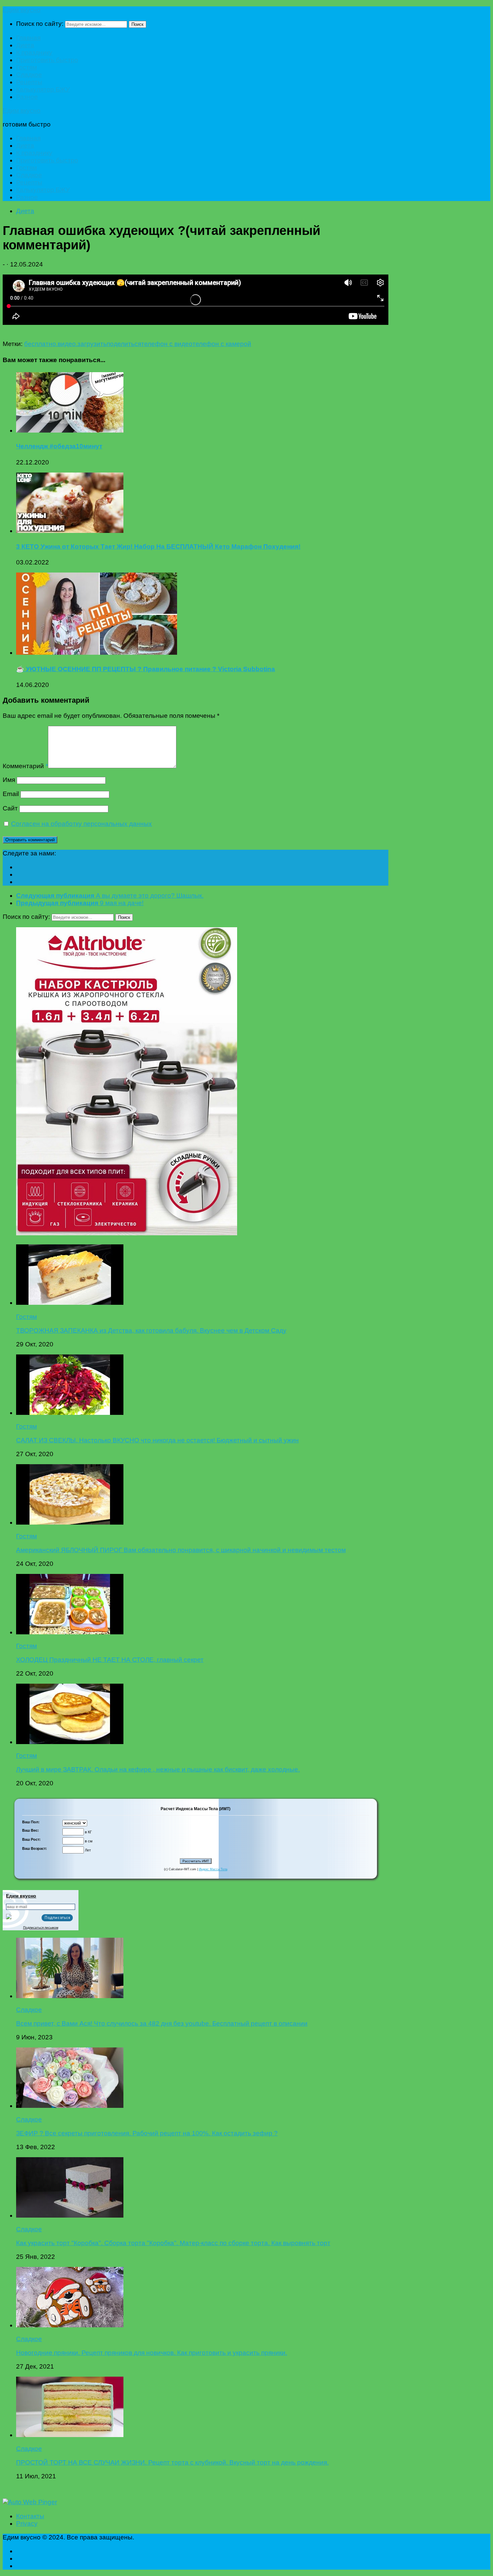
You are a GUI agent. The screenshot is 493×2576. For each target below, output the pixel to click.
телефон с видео (167, 344)
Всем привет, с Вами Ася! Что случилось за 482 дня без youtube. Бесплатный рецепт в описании (162, 2023)
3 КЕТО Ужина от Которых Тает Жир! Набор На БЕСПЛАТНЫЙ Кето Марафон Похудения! (158, 547)
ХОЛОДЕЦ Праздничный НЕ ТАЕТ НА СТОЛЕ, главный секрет (110, 1660)
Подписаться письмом (41, 1927)
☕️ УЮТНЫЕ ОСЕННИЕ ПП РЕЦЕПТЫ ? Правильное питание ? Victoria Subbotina (146, 669)
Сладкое (29, 75)
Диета (25, 45)
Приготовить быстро (47, 60)
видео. (68, 344)
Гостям (26, 67)
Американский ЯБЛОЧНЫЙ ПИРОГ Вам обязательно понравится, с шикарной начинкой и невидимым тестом (181, 1550)
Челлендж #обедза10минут (59, 446)
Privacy (27, 2523)
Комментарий (25, 766)
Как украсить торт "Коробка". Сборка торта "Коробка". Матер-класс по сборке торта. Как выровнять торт (173, 2243)
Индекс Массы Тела (213, 1869)
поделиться (124, 344)
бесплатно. (41, 344)
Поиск (138, 24)
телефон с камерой (222, 344)
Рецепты (29, 82)
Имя (9, 780)
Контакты (30, 2516)
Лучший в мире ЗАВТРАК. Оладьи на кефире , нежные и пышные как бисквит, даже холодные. (158, 1769)
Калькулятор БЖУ (43, 89)
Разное (27, 97)
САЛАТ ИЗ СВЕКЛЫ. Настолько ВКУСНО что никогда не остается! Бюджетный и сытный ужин (157, 1440)
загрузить (92, 344)
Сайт (10, 808)
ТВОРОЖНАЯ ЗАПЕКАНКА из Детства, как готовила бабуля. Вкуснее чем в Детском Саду (151, 1330)
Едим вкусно (22, 10)
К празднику (34, 53)
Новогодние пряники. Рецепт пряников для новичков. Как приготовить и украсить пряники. (152, 2353)
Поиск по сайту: (40, 24)
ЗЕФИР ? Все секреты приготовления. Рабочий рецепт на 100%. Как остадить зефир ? (147, 2133)
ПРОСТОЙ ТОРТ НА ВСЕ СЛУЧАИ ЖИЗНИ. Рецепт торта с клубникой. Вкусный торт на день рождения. (172, 2462)
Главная (28, 38)
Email (11, 794)
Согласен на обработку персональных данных (81, 824)
